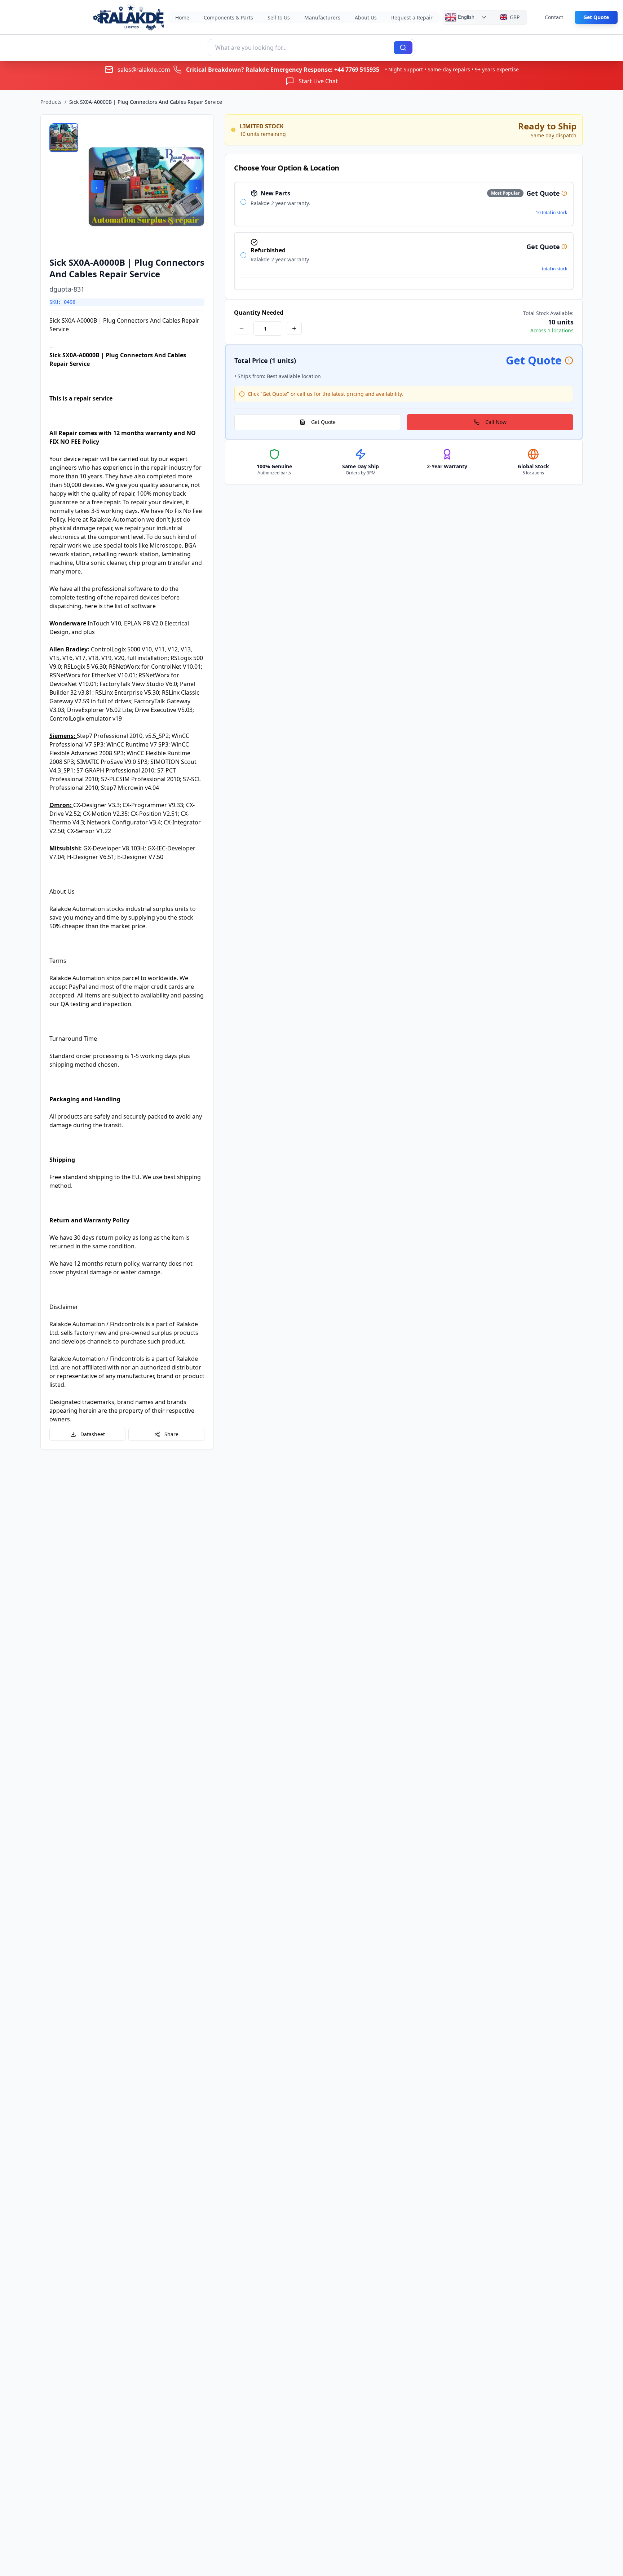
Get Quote (596, 17)
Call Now (496, 422)
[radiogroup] (404, 236)
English (465, 17)
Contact (554, 17)
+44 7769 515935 (357, 70)
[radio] (243, 202)
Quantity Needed (259, 313)
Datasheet (93, 1434)
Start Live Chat (318, 81)
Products (51, 102)
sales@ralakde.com (144, 70)
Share (171, 1434)
